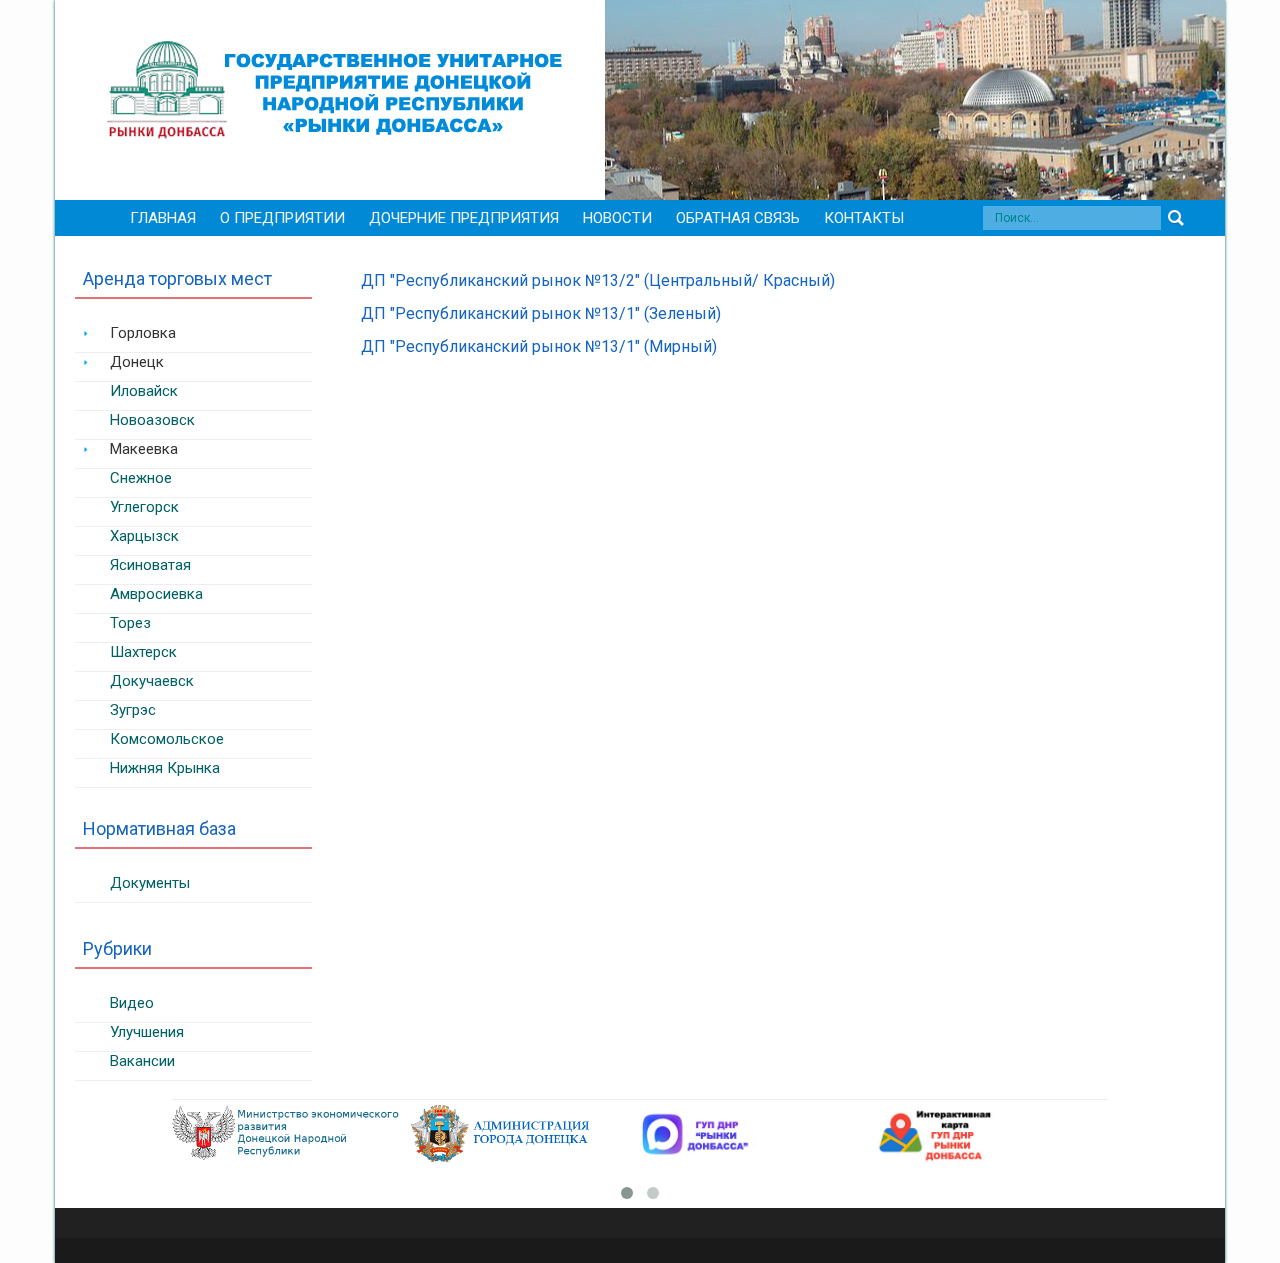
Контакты (864, 218)
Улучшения (147, 1032)
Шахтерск (143, 652)
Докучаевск (152, 681)
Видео (132, 1003)
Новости (617, 218)
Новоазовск (152, 420)
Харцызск (144, 536)
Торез (130, 623)
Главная (163, 218)
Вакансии (142, 1061)
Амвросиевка (156, 594)
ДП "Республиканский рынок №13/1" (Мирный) (539, 346)
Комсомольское (167, 739)
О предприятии (282, 218)
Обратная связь (738, 218)
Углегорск (144, 507)
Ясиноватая (150, 565)
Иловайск (144, 391)
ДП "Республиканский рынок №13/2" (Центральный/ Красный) (598, 280)
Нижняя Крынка (165, 768)
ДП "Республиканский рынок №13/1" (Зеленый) (541, 313)
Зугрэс (133, 710)
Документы (150, 883)
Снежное (141, 478)
